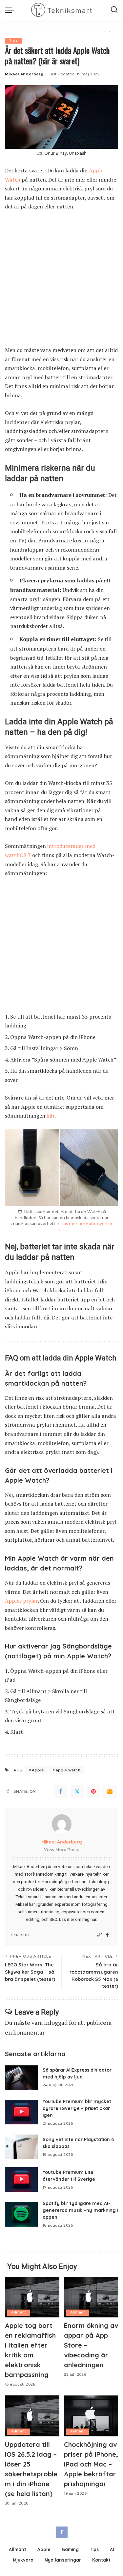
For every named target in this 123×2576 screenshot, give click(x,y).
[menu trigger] (11, 10)
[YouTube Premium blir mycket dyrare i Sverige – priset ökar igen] (21, 2112)
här (51, 1116)
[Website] (99, 1935)
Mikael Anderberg (24, 74)
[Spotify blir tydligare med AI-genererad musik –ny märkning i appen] (21, 2214)
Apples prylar (21, 1601)
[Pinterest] (93, 1791)
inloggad (56, 2022)
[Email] (110, 1791)
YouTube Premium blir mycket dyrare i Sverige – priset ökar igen (77, 2108)
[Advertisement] (61, 282)
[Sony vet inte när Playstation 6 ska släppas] (21, 2147)
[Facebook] (61, 1791)
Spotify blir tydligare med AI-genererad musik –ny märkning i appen (80, 2210)
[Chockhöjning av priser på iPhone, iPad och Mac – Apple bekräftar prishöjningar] (91, 2416)
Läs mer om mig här (78, 1919)
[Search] (114, 10)
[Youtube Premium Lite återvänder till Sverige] (21, 2180)
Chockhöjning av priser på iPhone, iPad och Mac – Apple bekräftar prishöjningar (91, 2464)
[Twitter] (77, 1791)
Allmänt (19, 2312)
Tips (13, 40)
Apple (38, 1770)
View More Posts (62, 1850)
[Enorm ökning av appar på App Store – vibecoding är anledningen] (91, 2297)
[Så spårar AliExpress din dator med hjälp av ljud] (21, 2078)
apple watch (68, 1770)
